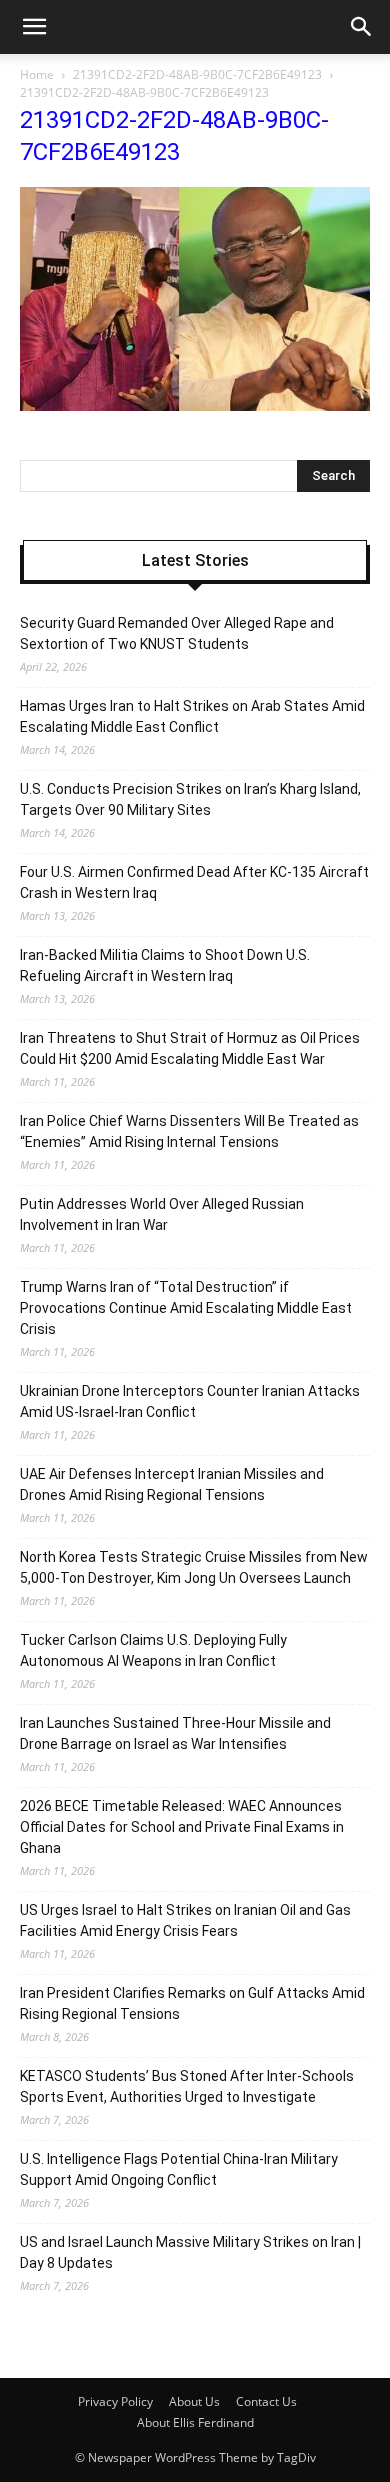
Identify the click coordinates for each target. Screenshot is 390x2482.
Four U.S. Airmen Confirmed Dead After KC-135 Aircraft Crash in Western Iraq (194, 882)
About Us (194, 2401)
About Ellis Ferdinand (195, 2422)
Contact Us (266, 2401)
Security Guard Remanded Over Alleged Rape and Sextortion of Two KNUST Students (177, 633)
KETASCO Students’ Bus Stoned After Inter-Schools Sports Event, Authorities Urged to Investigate (187, 2086)
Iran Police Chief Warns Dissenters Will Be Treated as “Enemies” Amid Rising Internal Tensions (189, 1131)
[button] (362, 27)
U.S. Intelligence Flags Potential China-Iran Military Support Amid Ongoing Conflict (179, 2169)
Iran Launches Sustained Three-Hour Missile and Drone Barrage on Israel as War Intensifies (175, 1733)
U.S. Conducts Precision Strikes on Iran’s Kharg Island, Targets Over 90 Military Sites (190, 799)
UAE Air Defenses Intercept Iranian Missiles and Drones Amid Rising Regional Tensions (172, 1484)
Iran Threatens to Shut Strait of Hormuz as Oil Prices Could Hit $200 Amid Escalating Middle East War (190, 1048)
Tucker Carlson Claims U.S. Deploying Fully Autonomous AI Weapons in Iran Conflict (153, 1650)
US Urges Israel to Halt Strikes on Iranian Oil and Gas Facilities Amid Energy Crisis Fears (185, 1920)
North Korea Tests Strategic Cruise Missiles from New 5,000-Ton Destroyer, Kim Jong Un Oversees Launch (194, 1567)
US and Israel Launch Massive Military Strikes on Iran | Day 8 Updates (190, 2252)
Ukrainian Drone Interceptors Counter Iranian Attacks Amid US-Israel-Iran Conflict (190, 1401)
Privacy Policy (115, 2401)
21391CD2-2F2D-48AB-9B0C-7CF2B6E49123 (197, 74)
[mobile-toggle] (34, 27)
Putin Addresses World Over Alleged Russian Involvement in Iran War (162, 1214)
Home (37, 74)
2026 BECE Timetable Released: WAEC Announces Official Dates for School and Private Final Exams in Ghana (182, 1827)
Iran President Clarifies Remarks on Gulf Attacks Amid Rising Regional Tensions (192, 2003)
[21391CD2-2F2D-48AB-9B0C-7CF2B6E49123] (195, 405)
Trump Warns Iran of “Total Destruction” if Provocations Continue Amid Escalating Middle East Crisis (186, 1308)
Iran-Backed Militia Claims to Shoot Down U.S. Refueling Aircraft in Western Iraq (165, 965)
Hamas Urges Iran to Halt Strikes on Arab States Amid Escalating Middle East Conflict (192, 716)
